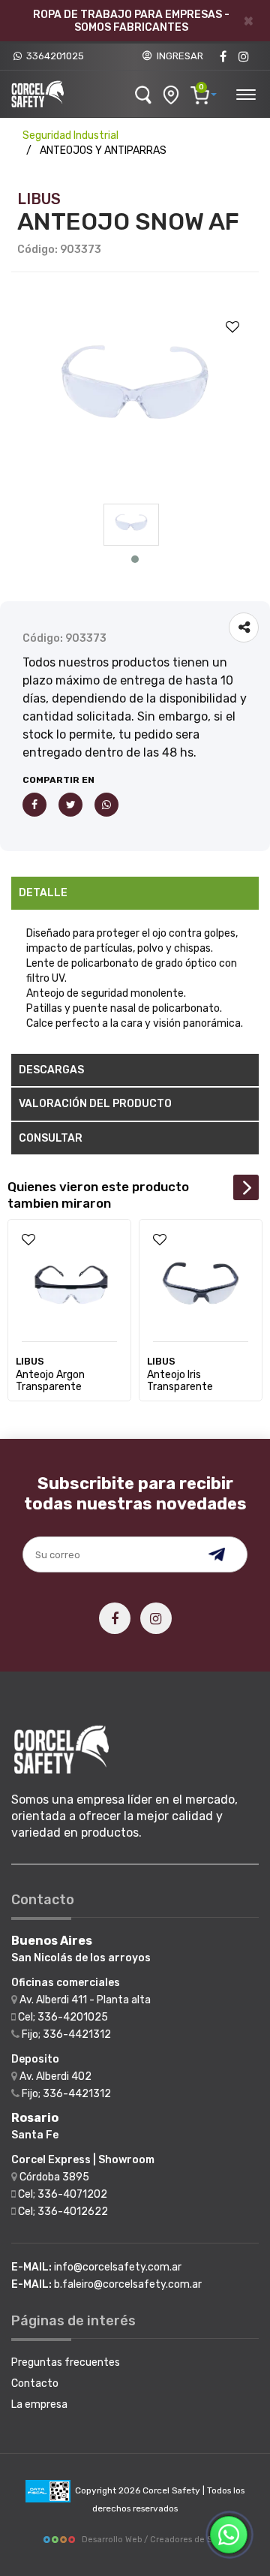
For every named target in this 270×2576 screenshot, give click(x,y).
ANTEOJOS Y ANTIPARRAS (103, 150)
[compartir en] (244, 627)
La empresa (39, 2404)
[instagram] (244, 57)
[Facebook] (223, 57)
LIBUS (39, 199)
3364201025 (53, 56)
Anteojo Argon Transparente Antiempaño (50, 1387)
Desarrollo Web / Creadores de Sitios (155, 2540)
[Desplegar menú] (245, 92)
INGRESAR (178, 56)
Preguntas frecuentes (66, 2362)
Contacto (35, 2383)
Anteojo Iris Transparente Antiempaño (180, 1387)
